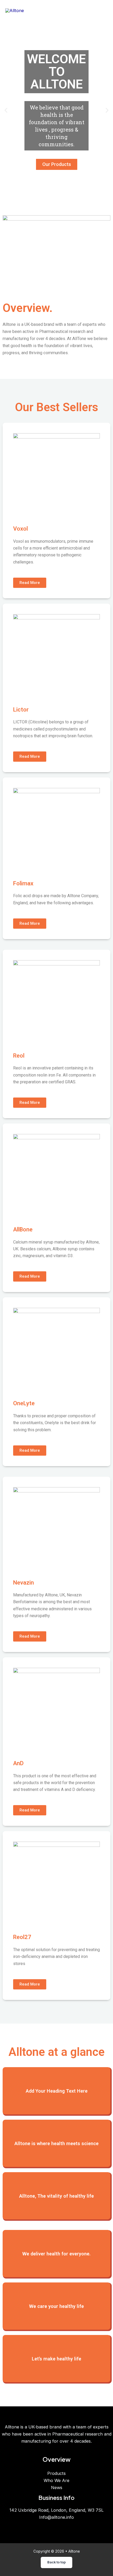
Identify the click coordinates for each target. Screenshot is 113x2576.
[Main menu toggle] (102, 11)
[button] (6, 110)
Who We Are (56, 2480)
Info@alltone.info (56, 2517)
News (57, 2488)
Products (56, 2473)
